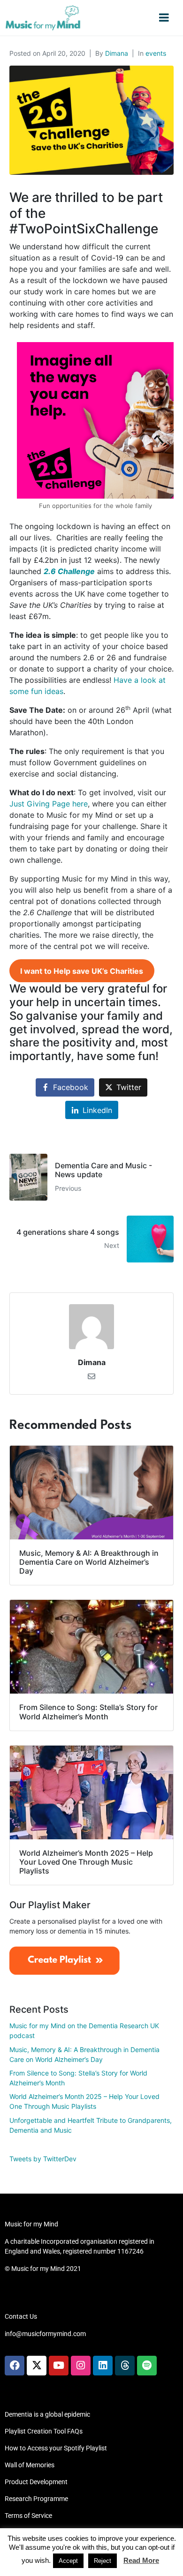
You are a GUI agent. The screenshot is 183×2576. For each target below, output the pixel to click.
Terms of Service (28, 2516)
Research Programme (36, 2499)
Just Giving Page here (49, 804)
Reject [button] (103, 2561)
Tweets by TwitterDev (43, 2159)
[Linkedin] (103, 2366)
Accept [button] (68, 2561)
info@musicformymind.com (45, 2334)
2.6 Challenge (69, 571)
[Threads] (125, 2366)
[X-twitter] (37, 2366)
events (156, 53)
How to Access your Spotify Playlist (56, 2448)
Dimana (117, 53)
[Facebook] (15, 2366)
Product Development (36, 2482)
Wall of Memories (30, 2465)
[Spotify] (147, 2366)
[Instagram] (81, 2366)
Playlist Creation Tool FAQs (44, 2431)
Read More (141, 2560)
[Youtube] (59, 2366)
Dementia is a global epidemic (47, 2414)
